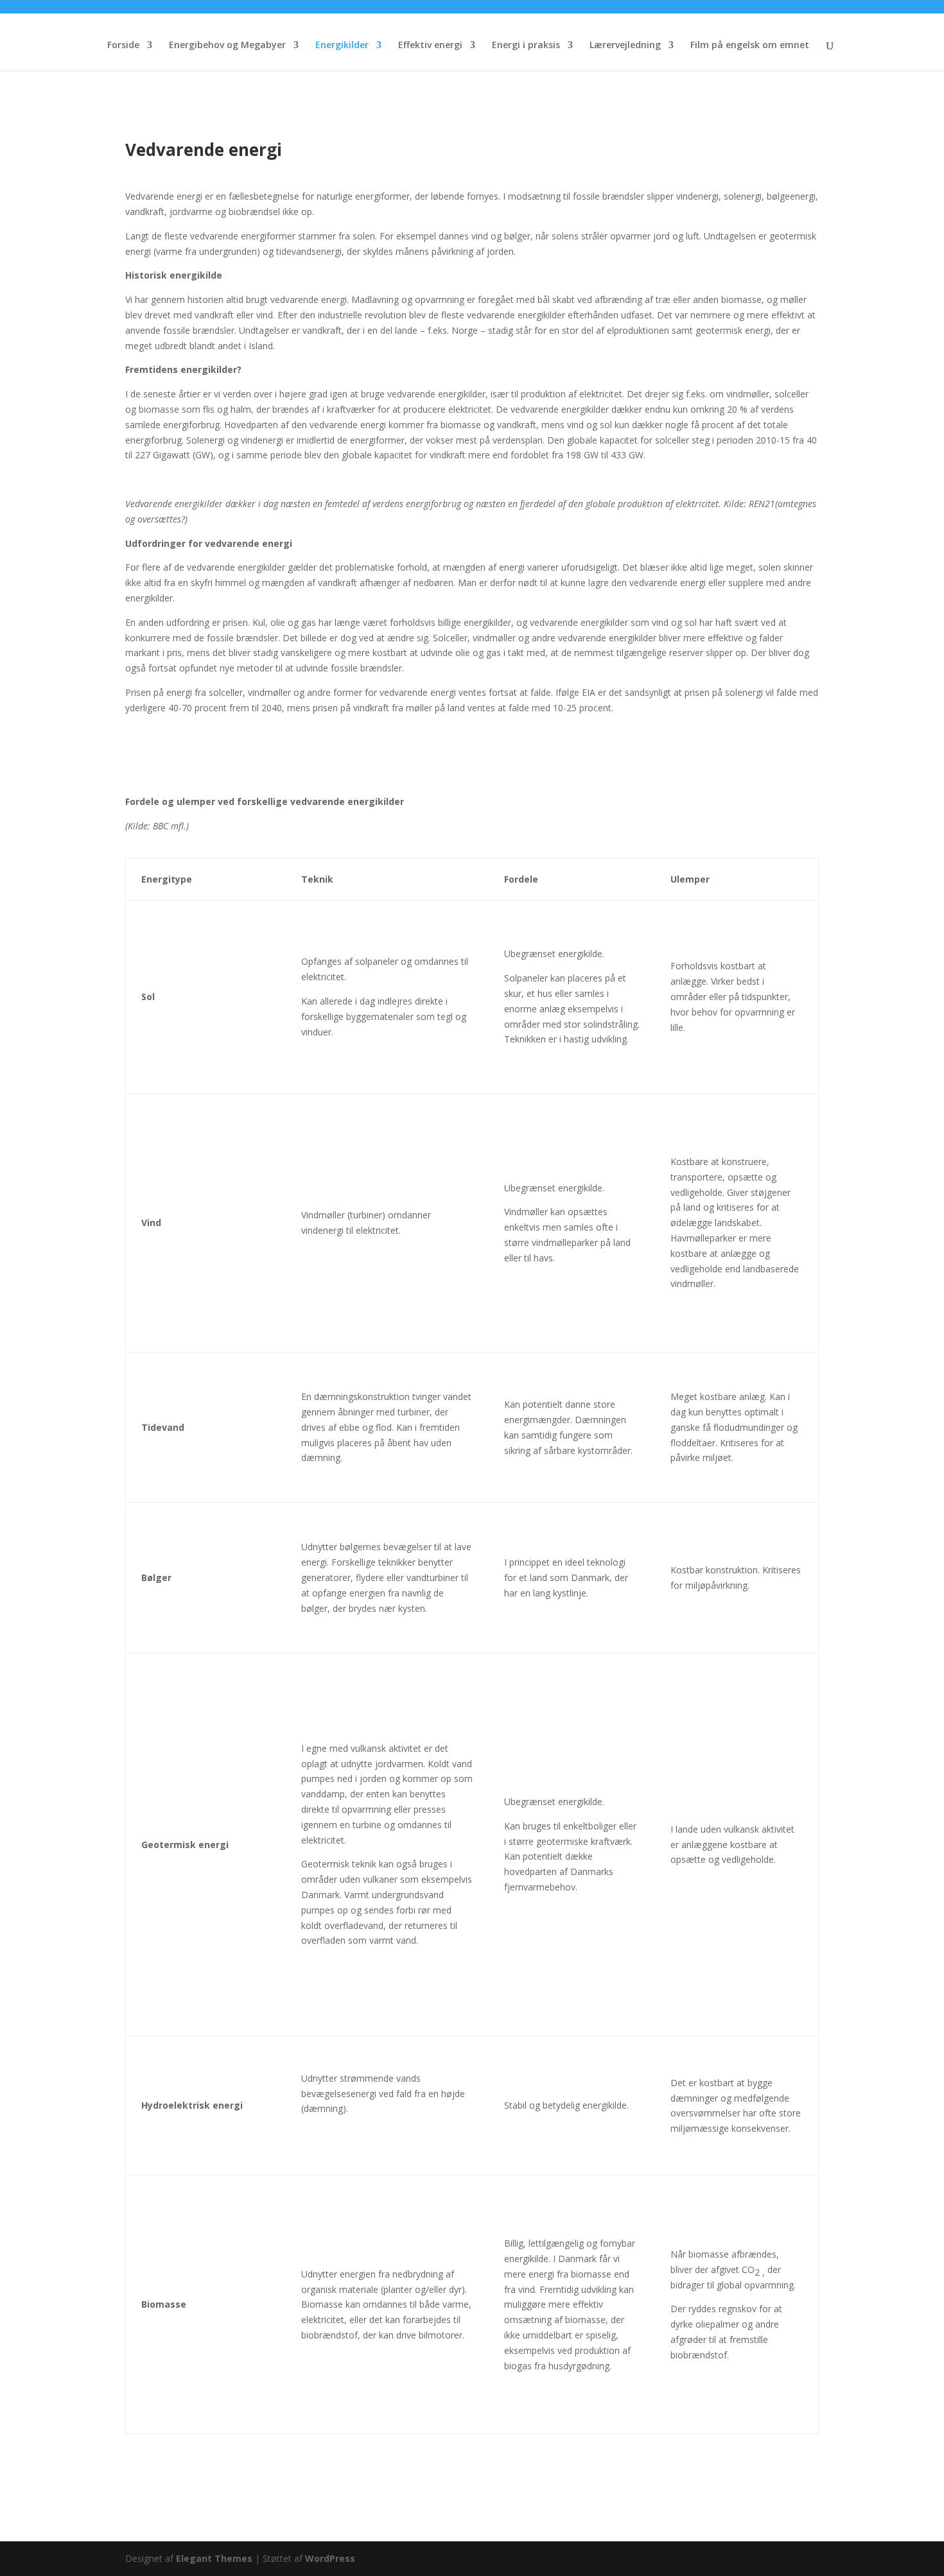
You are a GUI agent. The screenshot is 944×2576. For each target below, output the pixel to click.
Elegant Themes (214, 2558)
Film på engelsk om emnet (750, 46)
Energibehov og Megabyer (227, 46)
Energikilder (342, 46)
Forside (123, 46)
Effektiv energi (430, 46)
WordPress (330, 2558)
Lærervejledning (625, 46)
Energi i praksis (526, 46)
